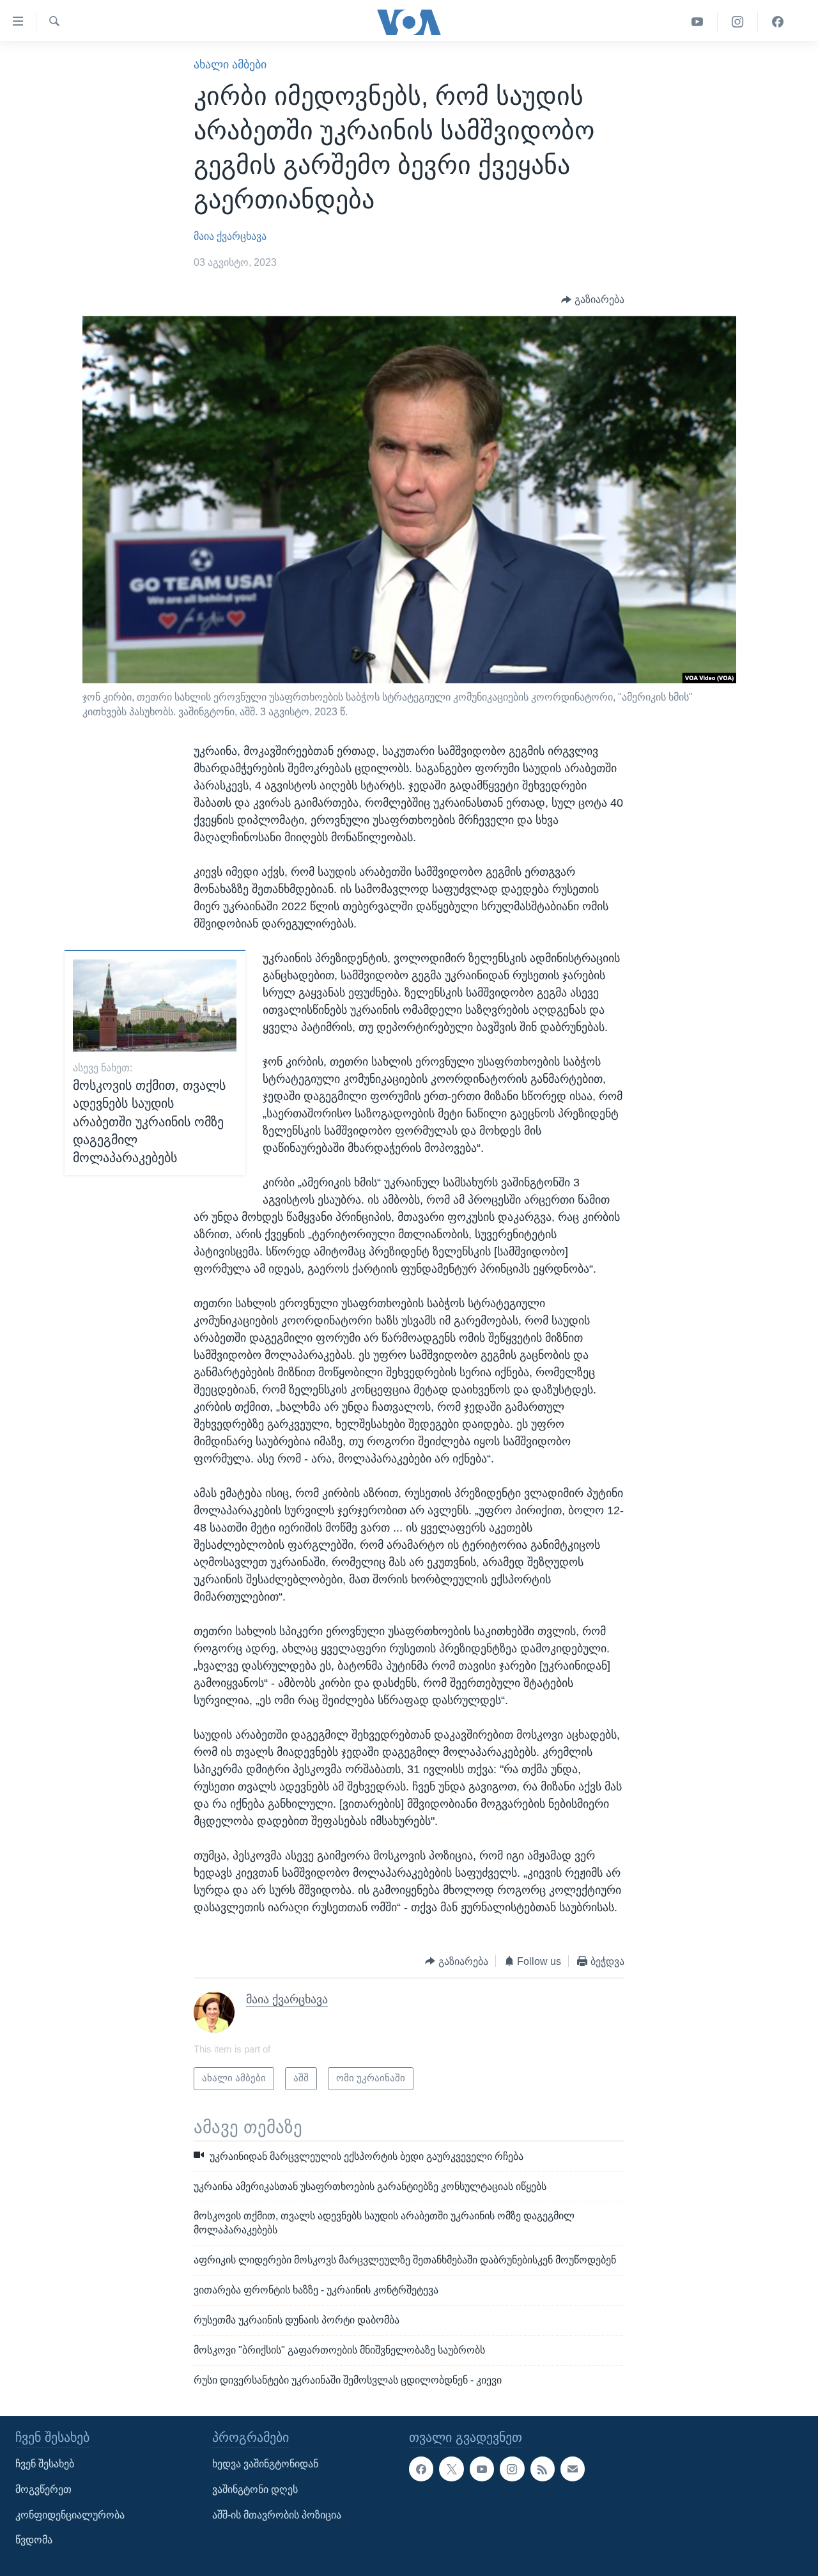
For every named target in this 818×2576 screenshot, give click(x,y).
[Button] (593, 299)
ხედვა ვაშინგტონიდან (265, 2464)
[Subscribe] (573, 2469)
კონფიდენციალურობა (70, 2515)
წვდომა (34, 2541)
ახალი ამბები (230, 65)
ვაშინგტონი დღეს (255, 2489)
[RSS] (543, 2469)
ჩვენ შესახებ (45, 2464)
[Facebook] (778, 22)
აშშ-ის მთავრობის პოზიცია (277, 2515)
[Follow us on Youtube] (482, 2469)
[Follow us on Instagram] (512, 2469)
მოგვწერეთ (43, 2489)
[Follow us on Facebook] (421, 2469)
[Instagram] (738, 22)
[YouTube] (698, 22)
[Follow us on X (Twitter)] (451, 2469)
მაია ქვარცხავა (230, 236)
